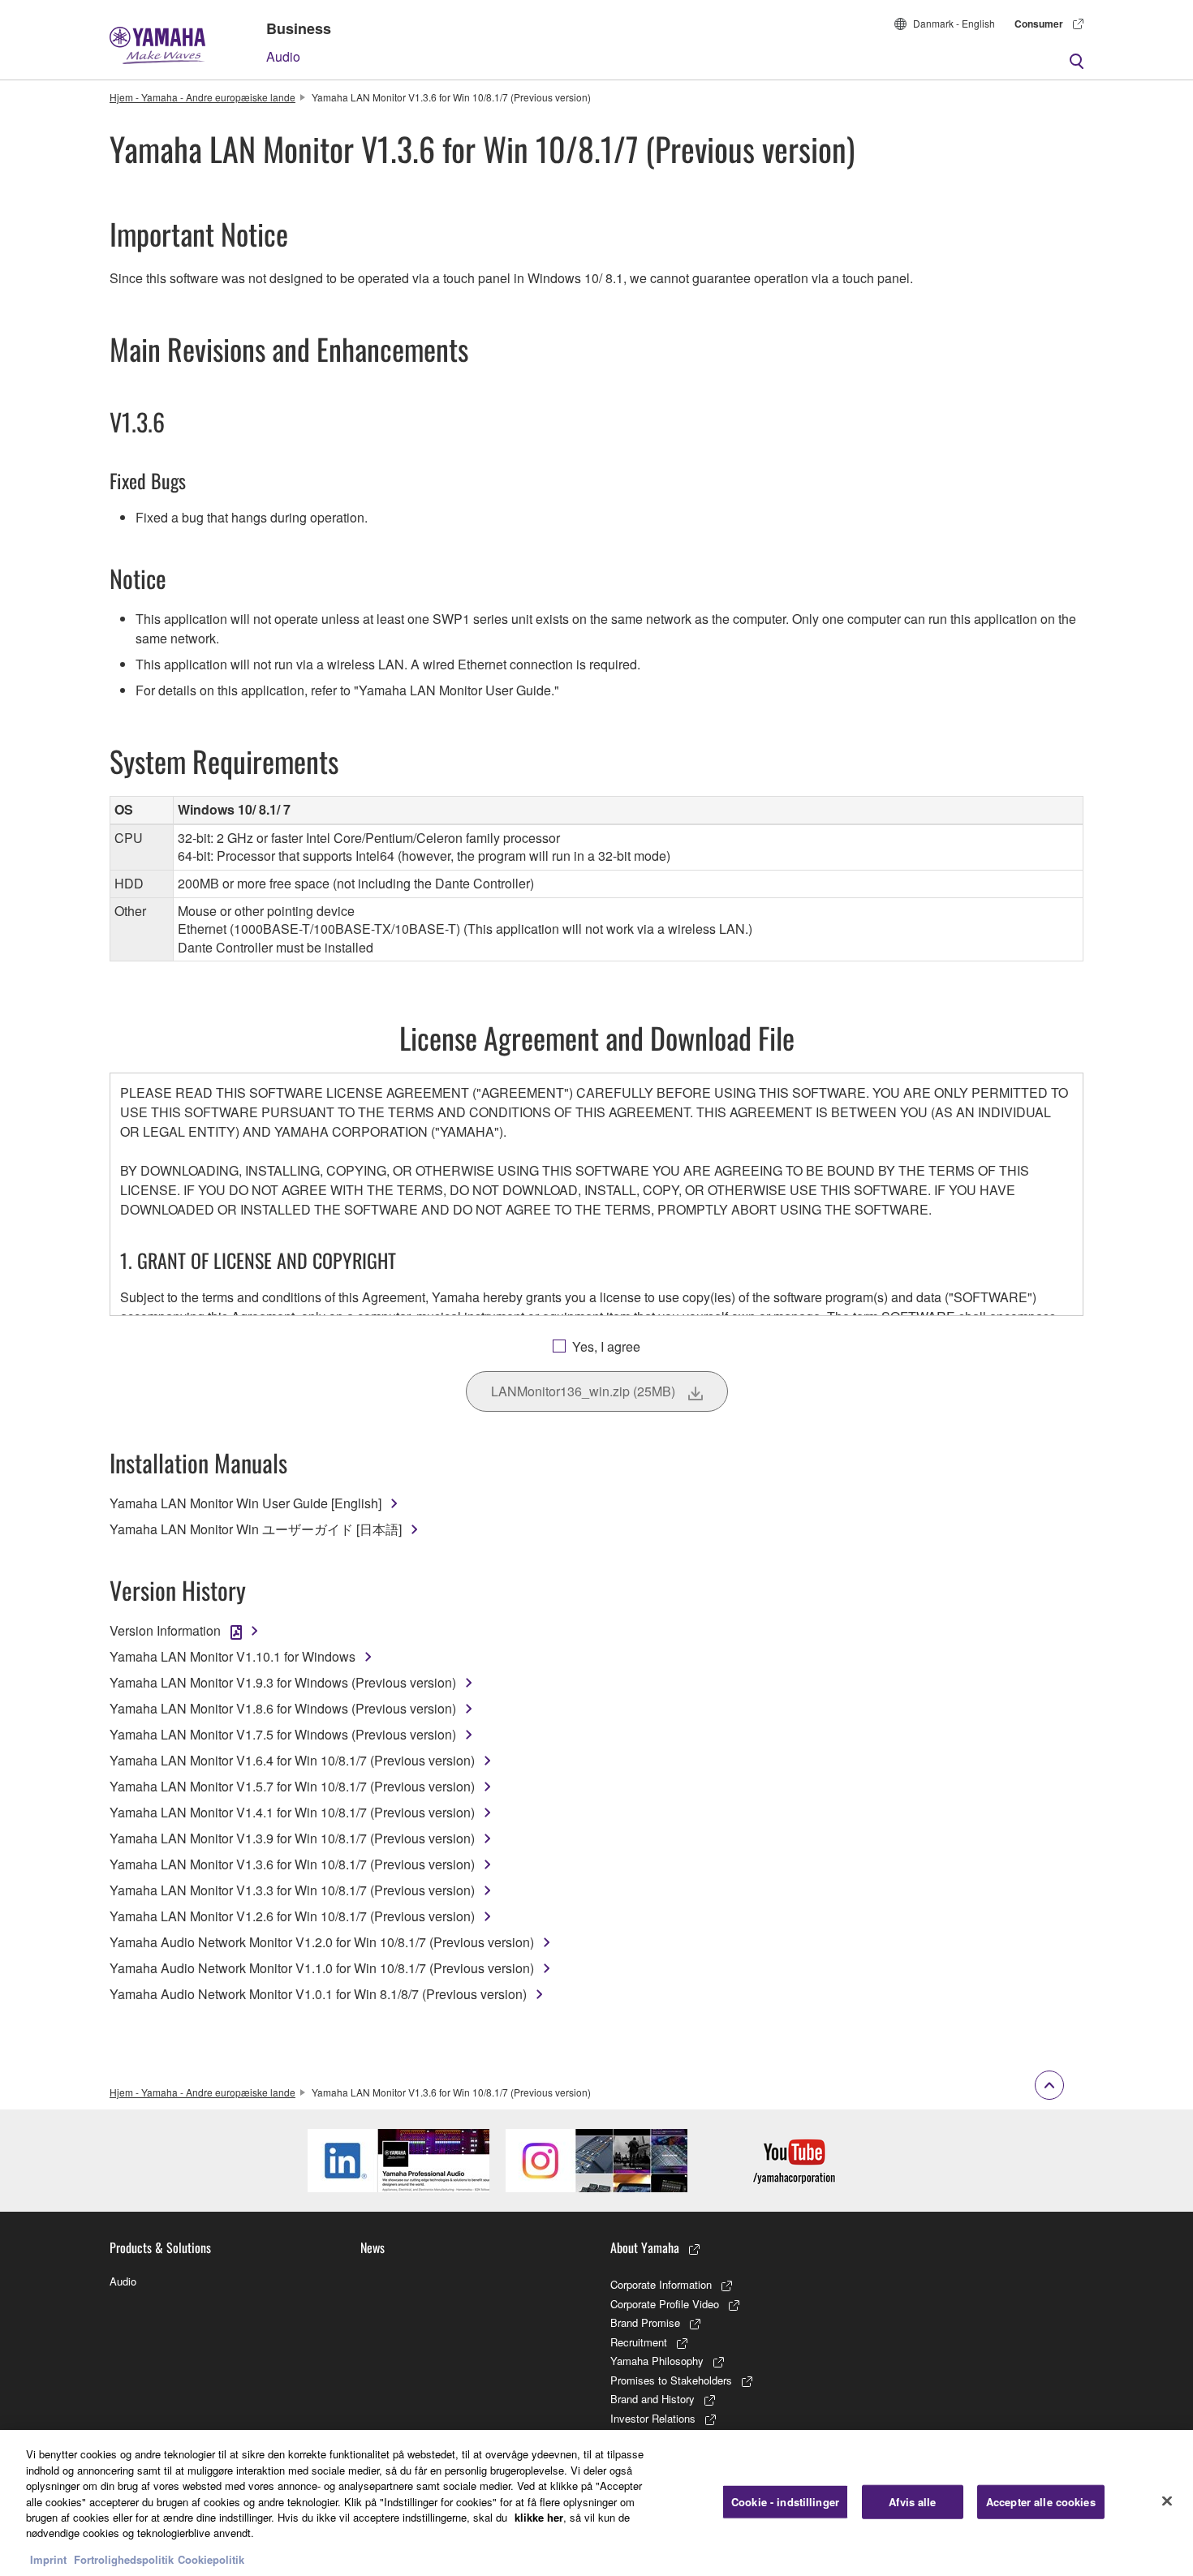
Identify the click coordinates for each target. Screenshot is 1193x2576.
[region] (596, 2503)
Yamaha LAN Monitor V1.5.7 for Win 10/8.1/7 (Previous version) (292, 1786)
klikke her (539, 2517)
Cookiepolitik (211, 2559)
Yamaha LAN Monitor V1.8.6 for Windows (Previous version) (283, 1708)
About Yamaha (645, 2247)
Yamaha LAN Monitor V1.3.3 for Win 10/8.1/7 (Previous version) (292, 1890)
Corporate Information (661, 2284)
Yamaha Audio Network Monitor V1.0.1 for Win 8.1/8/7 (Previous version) (318, 1994)
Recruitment (639, 2342)
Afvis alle (912, 2502)
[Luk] (1167, 2501)
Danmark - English (954, 23)
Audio (283, 56)
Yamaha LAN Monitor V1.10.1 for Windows (233, 1656)
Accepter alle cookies (1041, 2502)
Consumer (1039, 24)
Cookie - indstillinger (785, 2502)
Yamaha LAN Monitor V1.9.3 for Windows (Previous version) (283, 1682)
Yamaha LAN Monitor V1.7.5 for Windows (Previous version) (283, 1734)
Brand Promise (645, 2322)
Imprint (48, 2559)
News (373, 2247)
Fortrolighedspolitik (124, 2559)
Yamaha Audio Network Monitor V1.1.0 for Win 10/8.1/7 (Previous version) (322, 1968)
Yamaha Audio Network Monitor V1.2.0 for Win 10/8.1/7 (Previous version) (322, 1942)
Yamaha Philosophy (657, 2361)
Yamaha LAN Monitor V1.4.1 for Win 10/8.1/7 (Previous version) (292, 1812)
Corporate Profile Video (665, 2304)
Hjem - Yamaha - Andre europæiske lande (202, 97)
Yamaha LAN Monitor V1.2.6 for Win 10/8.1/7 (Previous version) (292, 1916)
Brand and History (652, 2399)
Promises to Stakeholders (671, 2380)
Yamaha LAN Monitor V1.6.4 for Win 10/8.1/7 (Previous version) (292, 1760)
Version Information (165, 1630)
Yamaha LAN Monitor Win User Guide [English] (245, 1503)
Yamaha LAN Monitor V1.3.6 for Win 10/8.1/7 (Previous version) (292, 1864)
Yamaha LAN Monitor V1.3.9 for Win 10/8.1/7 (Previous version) (292, 1838)
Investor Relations (653, 2418)
